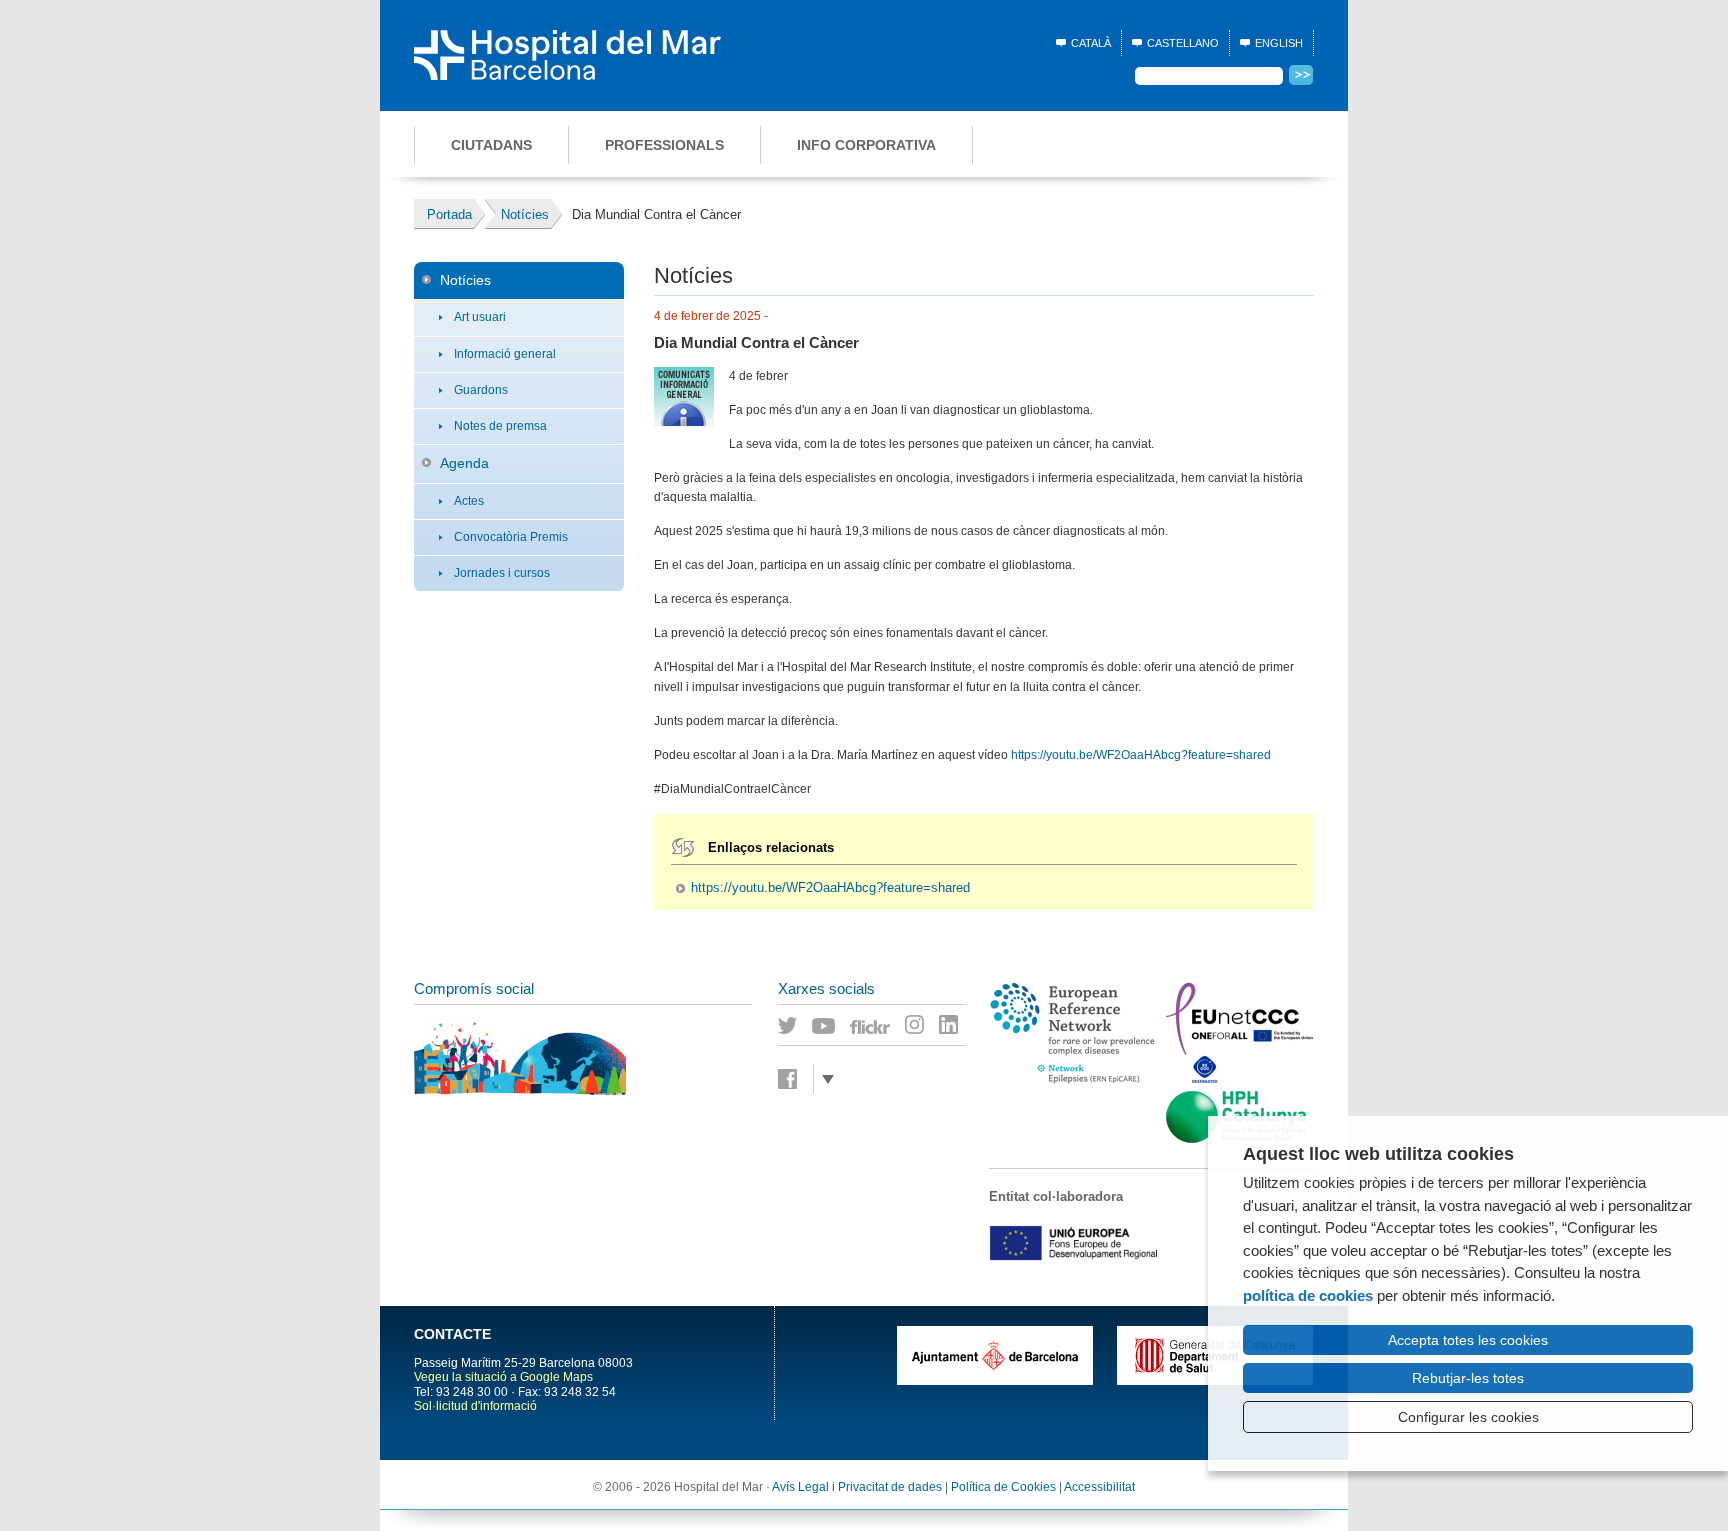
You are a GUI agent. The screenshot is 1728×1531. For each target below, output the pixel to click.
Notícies (465, 280)
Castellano (1183, 43)
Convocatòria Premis (511, 537)
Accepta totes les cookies (1468, 1340)
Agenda (464, 463)
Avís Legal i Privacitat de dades (857, 1487)
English (1279, 43)
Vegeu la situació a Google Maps (503, 1377)
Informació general (505, 354)
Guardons (481, 390)
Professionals (664, 145)
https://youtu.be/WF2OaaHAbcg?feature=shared (1141, 755)
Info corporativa (866, 145)
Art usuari (480, 317)
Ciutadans (491, 145)
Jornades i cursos (502, 573)
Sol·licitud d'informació (475, 1406)
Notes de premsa (500, 426)
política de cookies (1308, 1295)
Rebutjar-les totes (1468, 1378)
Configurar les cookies (1468, 1417)
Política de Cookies (1003, 1487)
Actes (469, 501)
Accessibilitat (1099, 1487)
